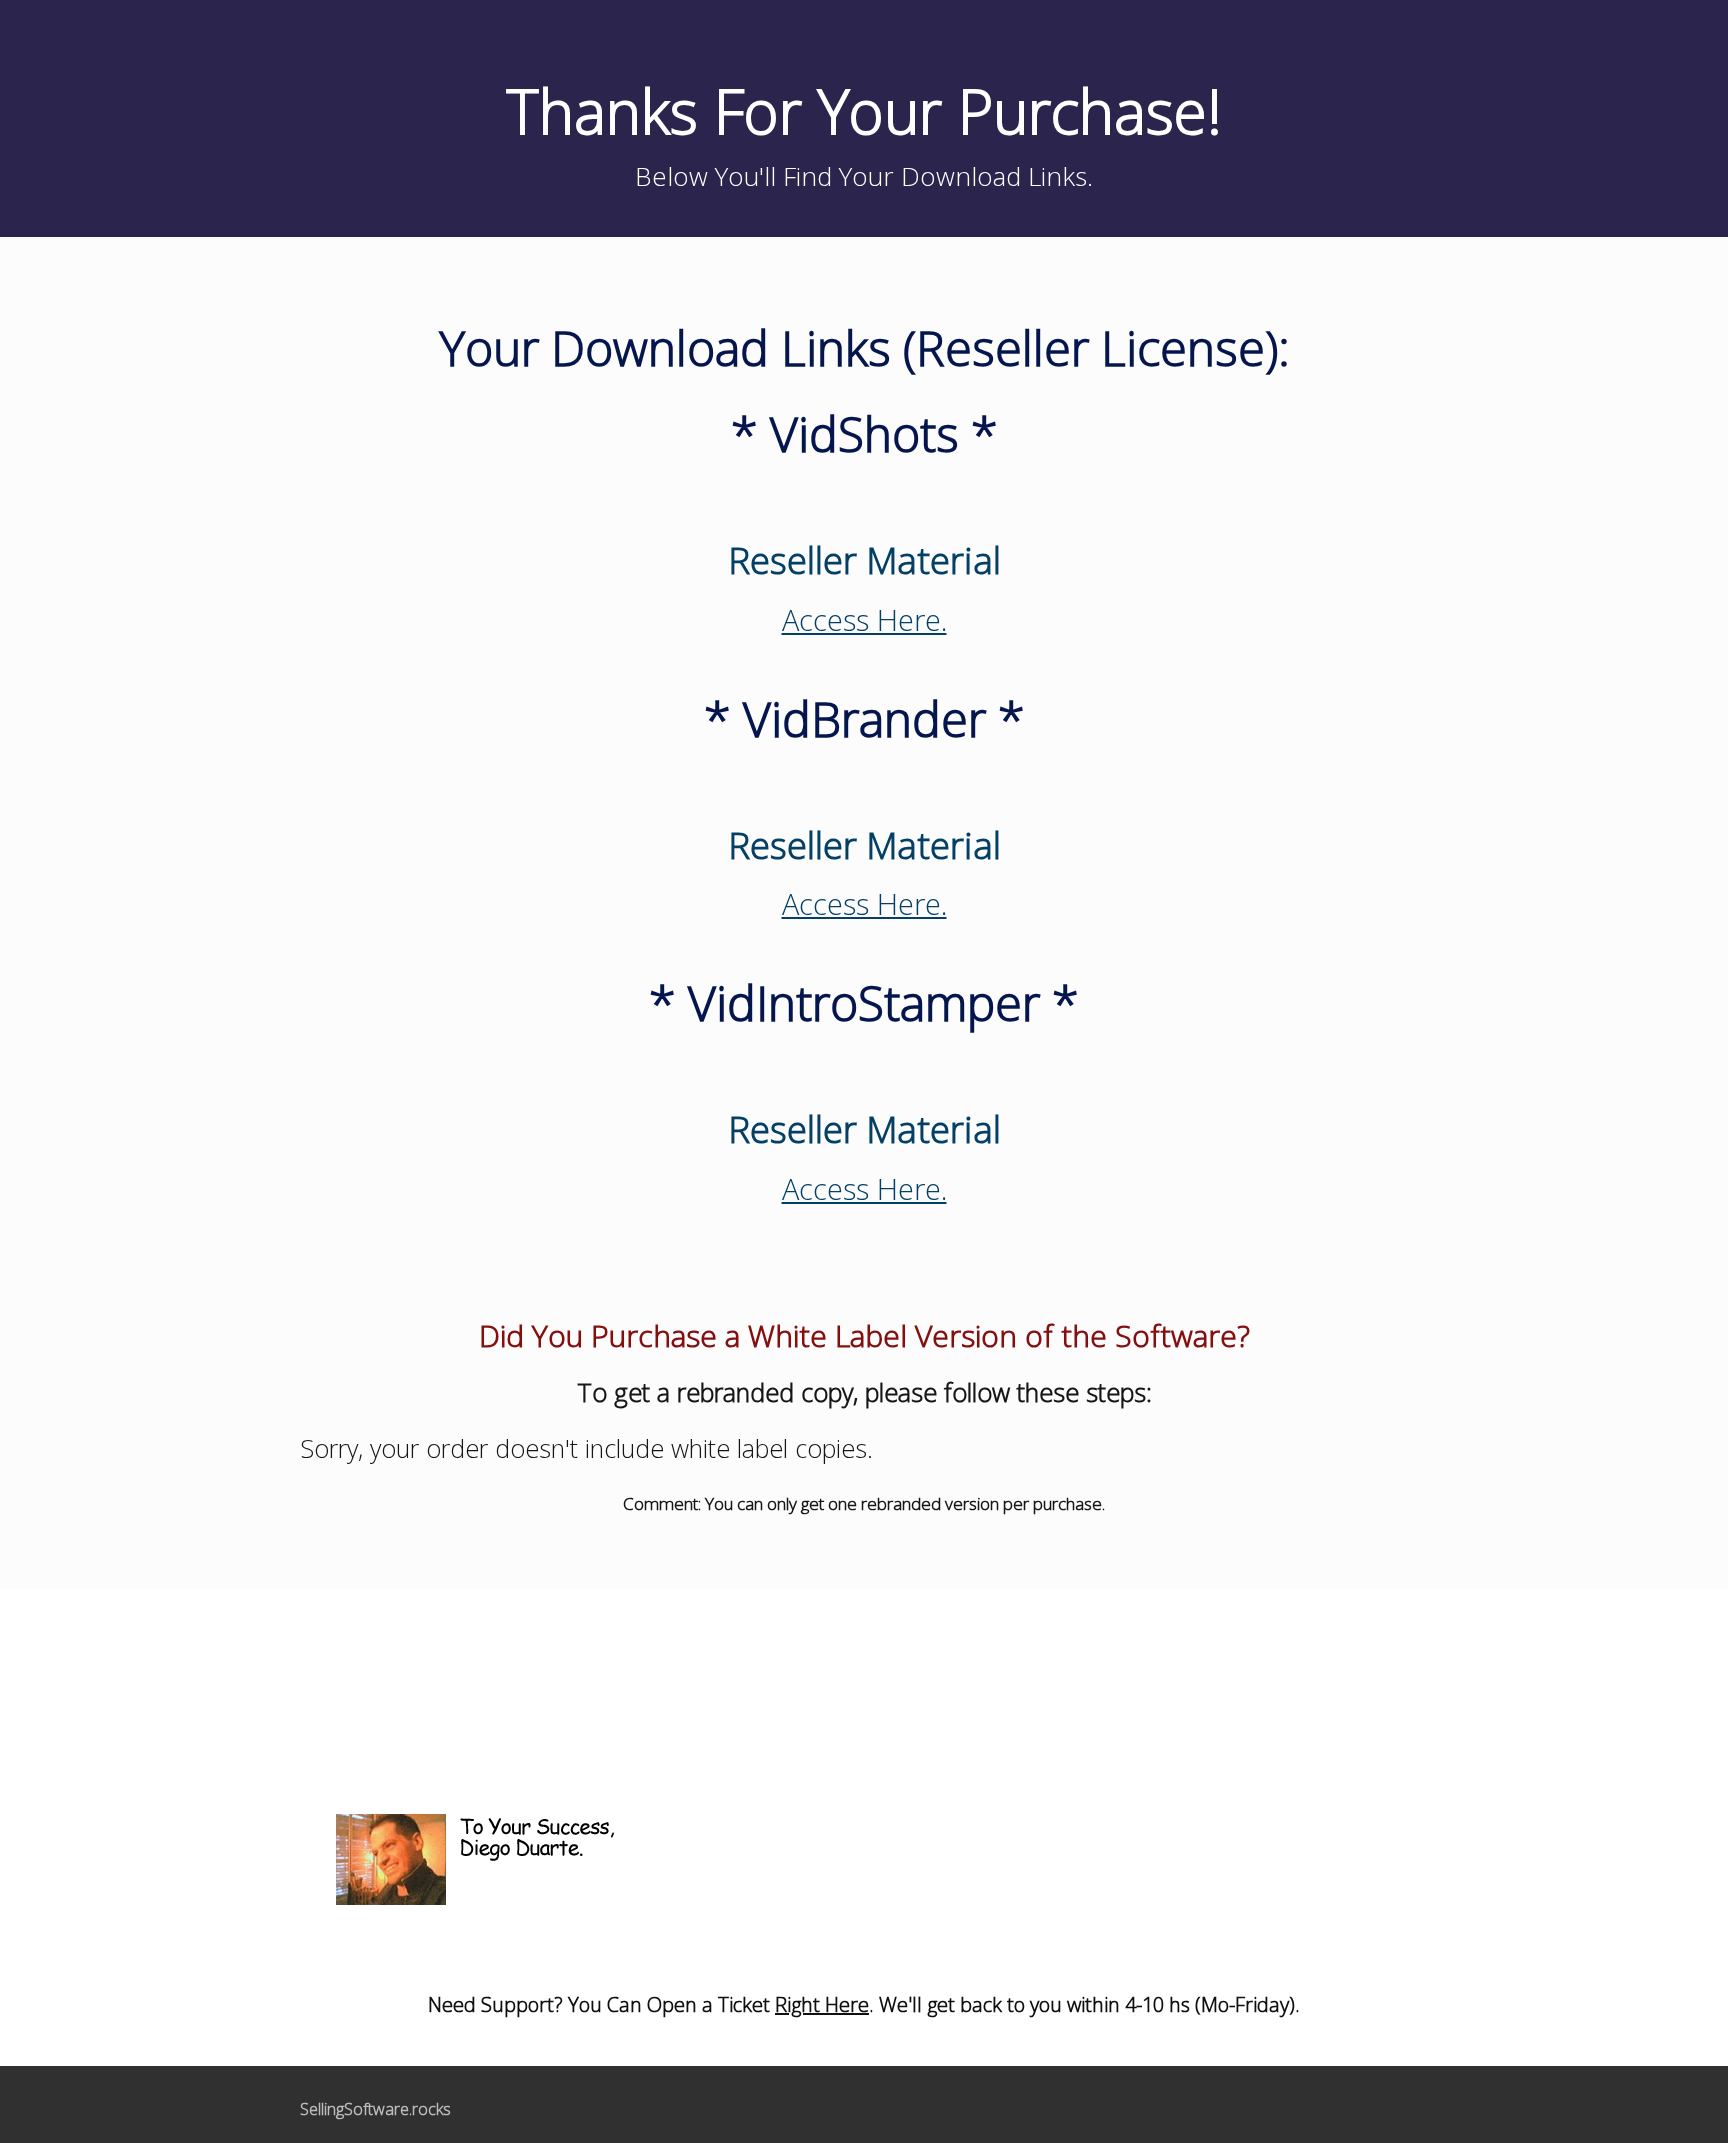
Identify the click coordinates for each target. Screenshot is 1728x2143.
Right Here (822, 2004)
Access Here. (864, 619)
